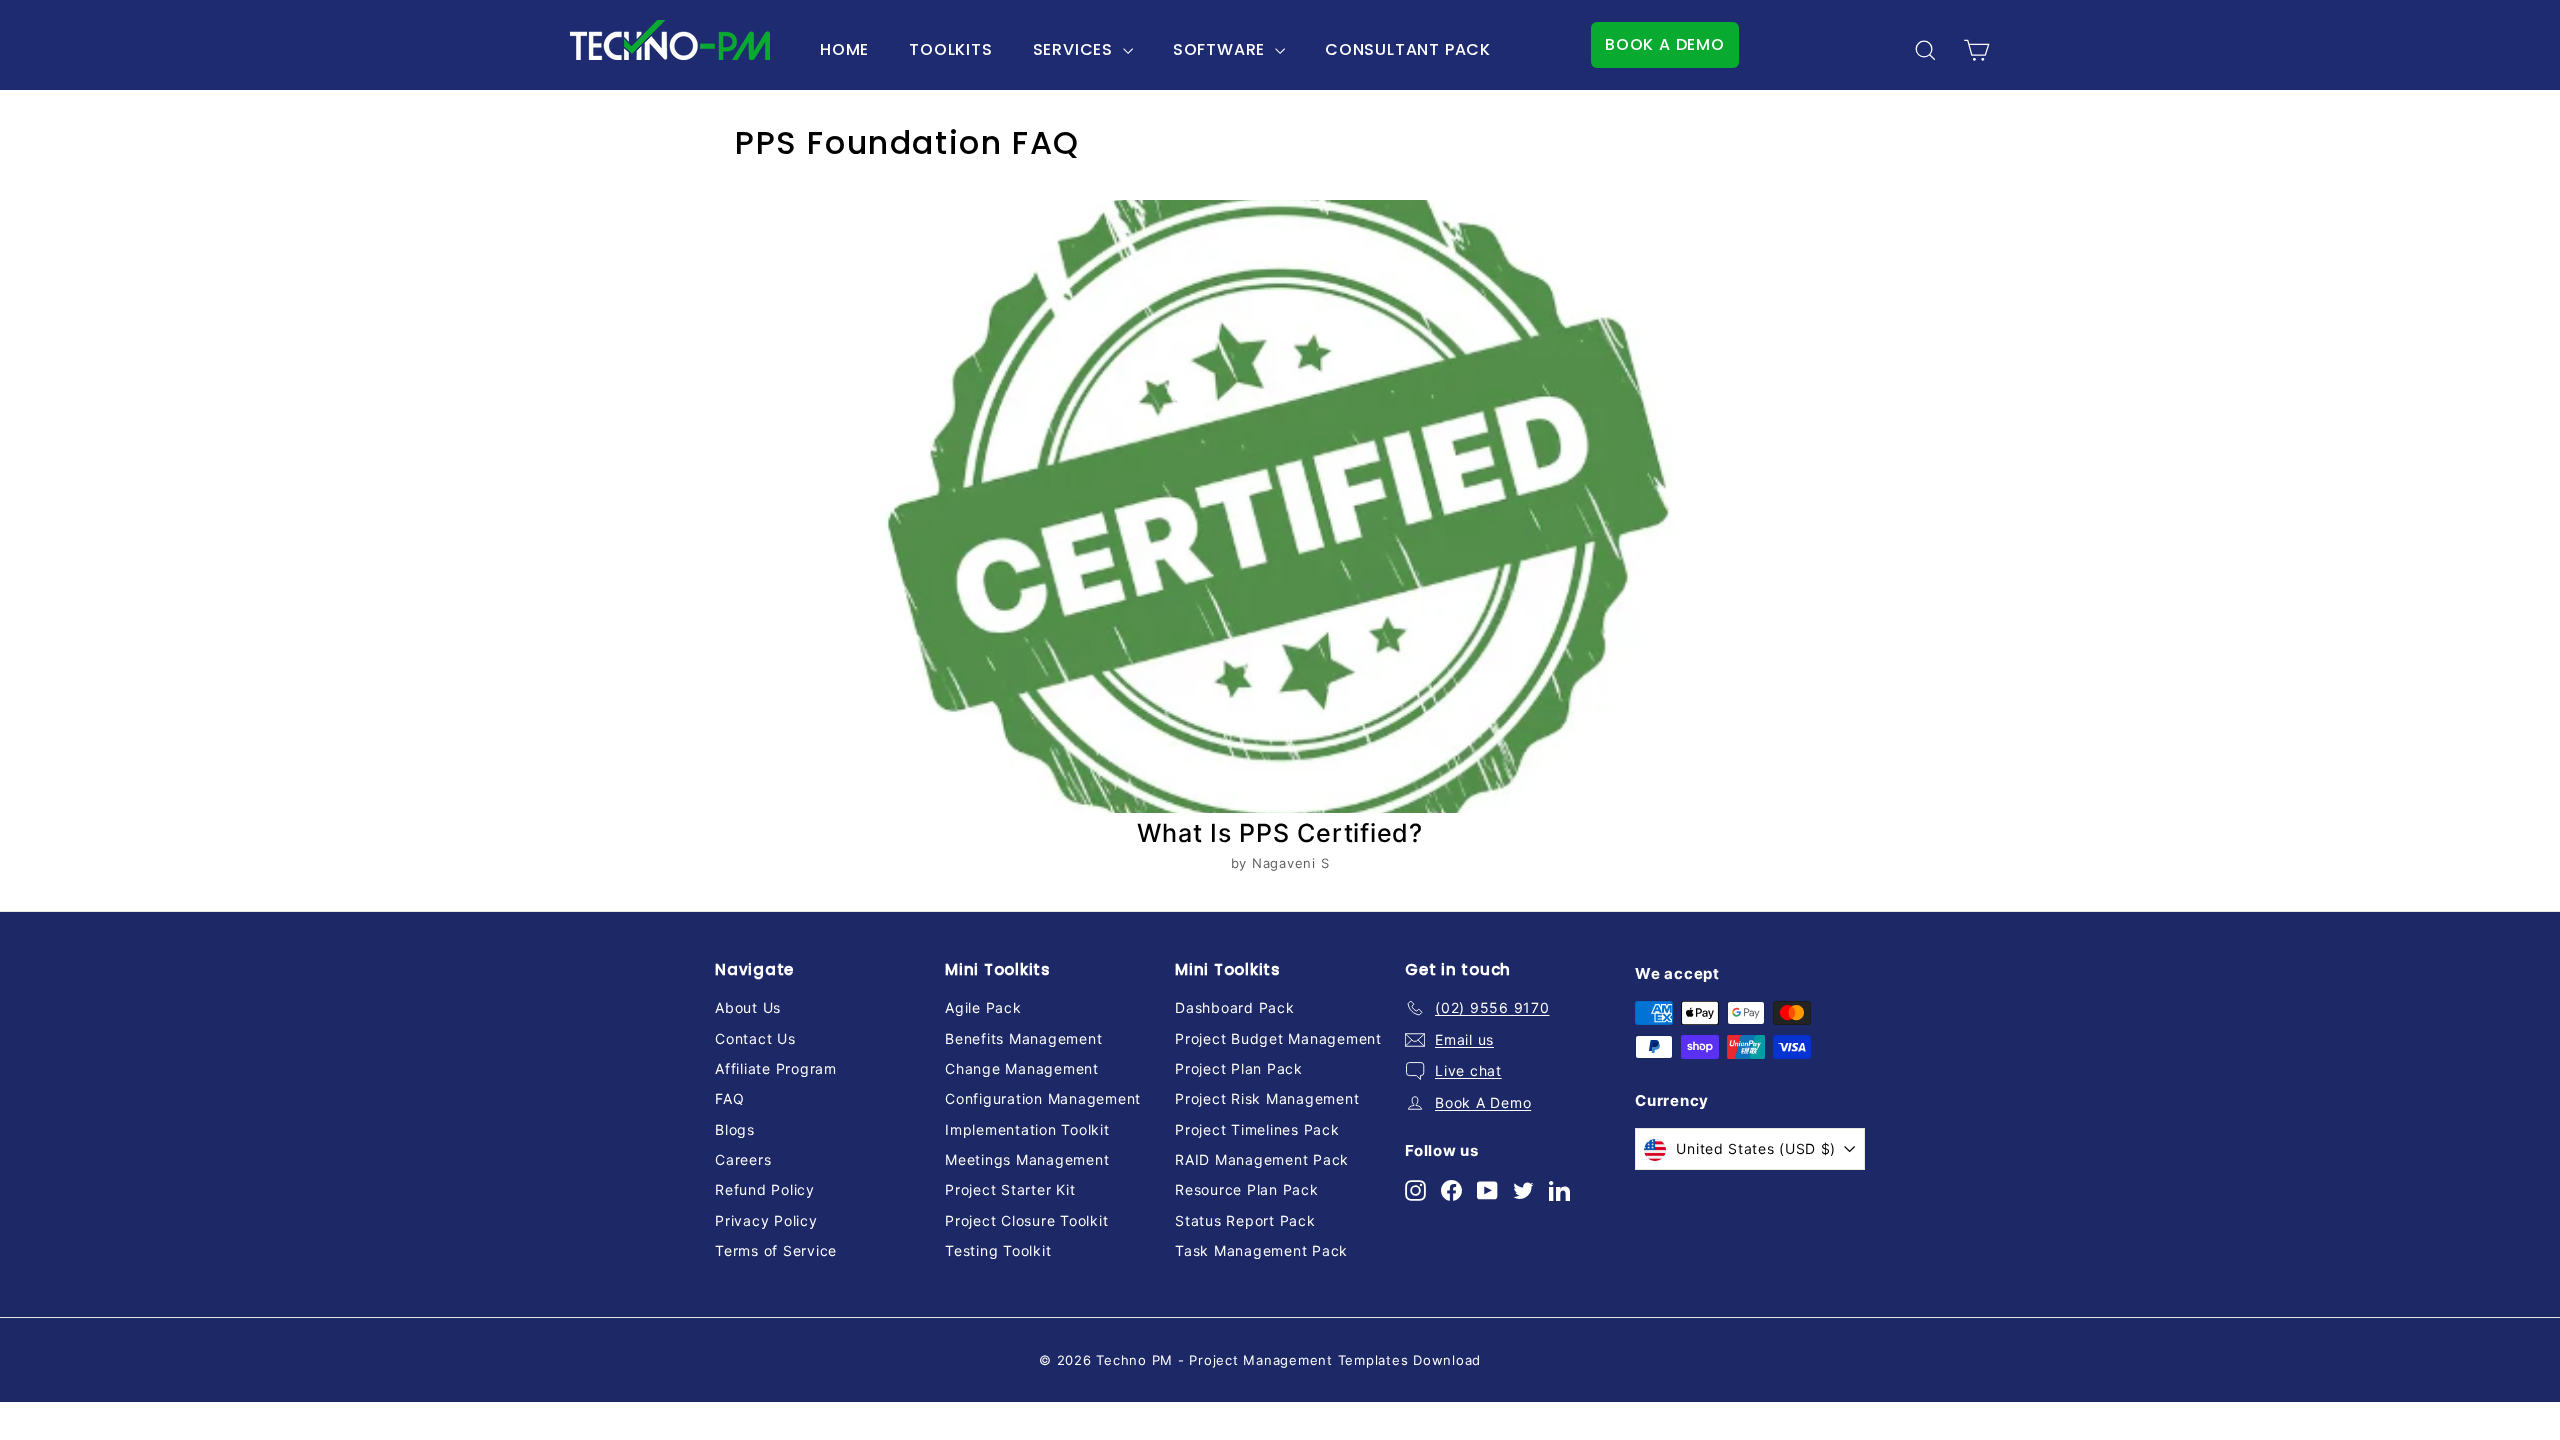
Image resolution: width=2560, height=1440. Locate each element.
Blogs (735, 1129)
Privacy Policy (766, 1220)
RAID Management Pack (1262, 1159)
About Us (748, 1007)
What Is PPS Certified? (1280, 833)
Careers (743, 1159)
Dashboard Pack (1235, 1007)
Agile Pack (983, 1007)
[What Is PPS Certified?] (1280, 506)
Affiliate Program (776, 1068)
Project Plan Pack (1239, 1068)
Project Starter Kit (1010, 1189)
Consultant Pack (1408, 49)
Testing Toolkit (998, 1250)
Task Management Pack (1261, 1250)
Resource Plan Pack (1247, 1189)
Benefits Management (1023, 1038)
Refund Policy (765, 1189)
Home (844, 49)
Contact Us (755, 1038)
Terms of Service (776, 1250)
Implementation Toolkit (1027, 1129)
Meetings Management (1027, 1159)
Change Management (1022, 1068)
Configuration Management (1043, 1098)
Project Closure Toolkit (1026, 1220)
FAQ (729, 1098)
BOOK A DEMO (1665, 44)
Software (1221, 49)
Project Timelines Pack (1257, 1129)
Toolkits (950, 49)
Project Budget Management (1278, 1038)
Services (1075, 49)
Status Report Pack (1245, 1220)
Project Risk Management (1267, 1098)
